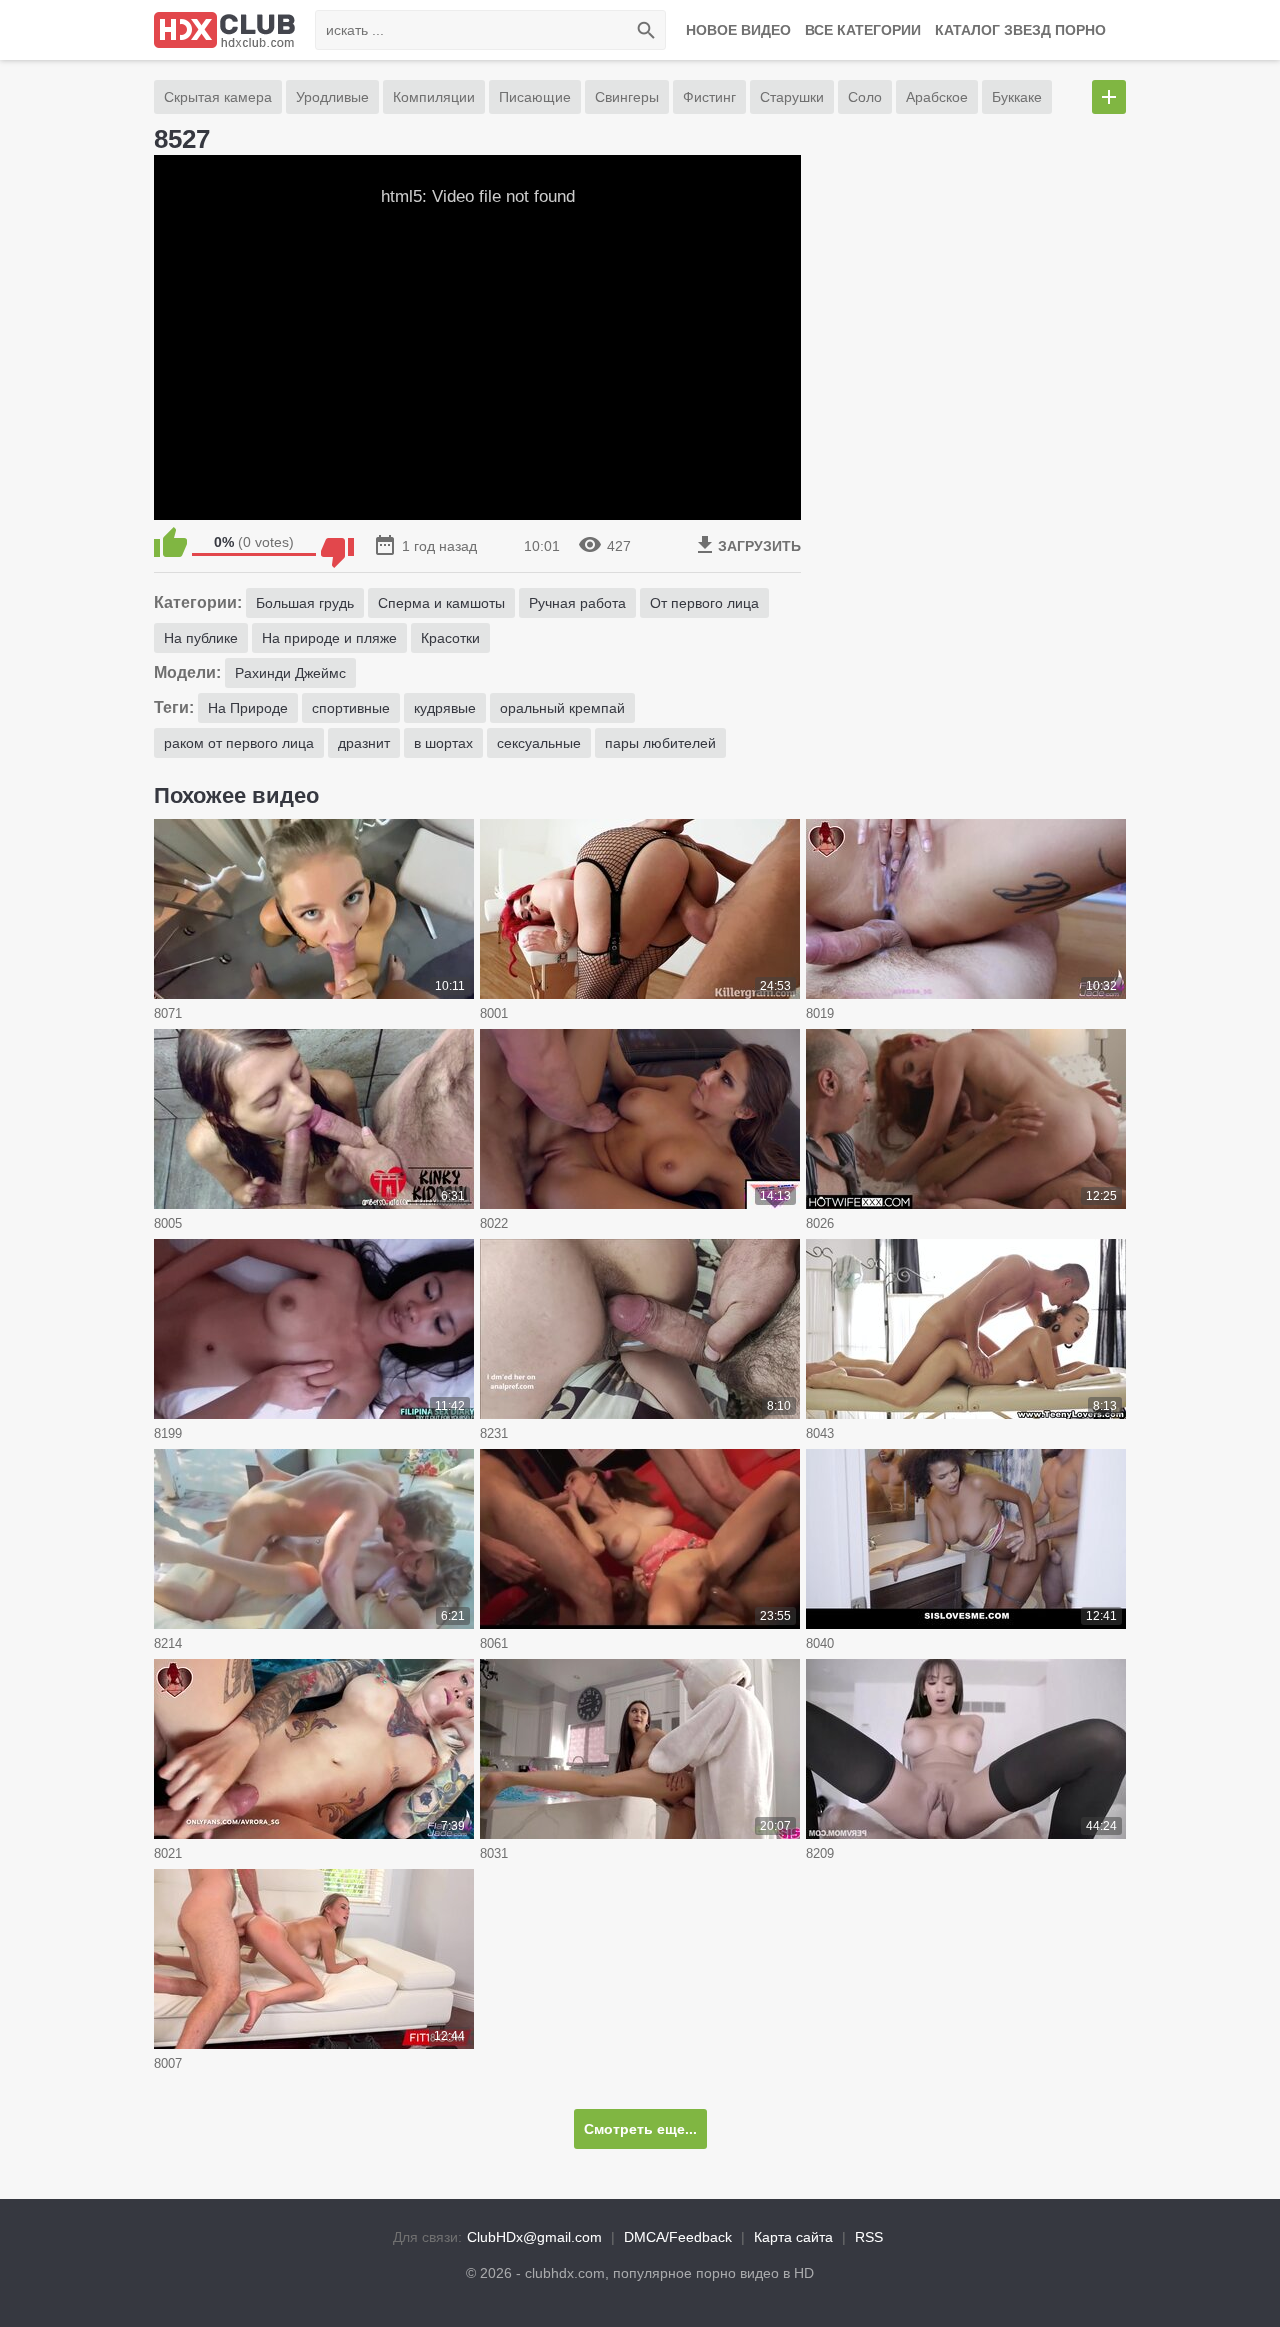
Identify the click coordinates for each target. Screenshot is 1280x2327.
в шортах (443, 743)
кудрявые (445, 708)
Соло (865, 97)
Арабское (937, 97)
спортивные (351, 708)
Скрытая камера (218, 97)
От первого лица (704, 603)
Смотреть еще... (640, 2129)
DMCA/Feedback (678, 2237)
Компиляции (434, 97)
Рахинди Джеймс (290, 673)
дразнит (364, 743)
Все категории (863, 30)
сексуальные (539, 743)
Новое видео (738, 30)
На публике (201, 638)
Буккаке (1017, 97)
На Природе (248, 708)
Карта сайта (793, 2237)
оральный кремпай (562, 708)
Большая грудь (305, 603)
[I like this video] (170, 542)
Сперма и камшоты (441, 603)
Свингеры (627, 97)
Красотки (450, 638)
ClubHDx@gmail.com (534, 2237)
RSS (869, 2237)
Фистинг (709, 97)
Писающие (535, 97)
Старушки (792, 97)
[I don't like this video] (337, 542)
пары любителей (660, 743)
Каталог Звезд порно (1020, 30)
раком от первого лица (239, 743)
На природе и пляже (329, 638)
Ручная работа (577, 603)
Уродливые (332, 97)
